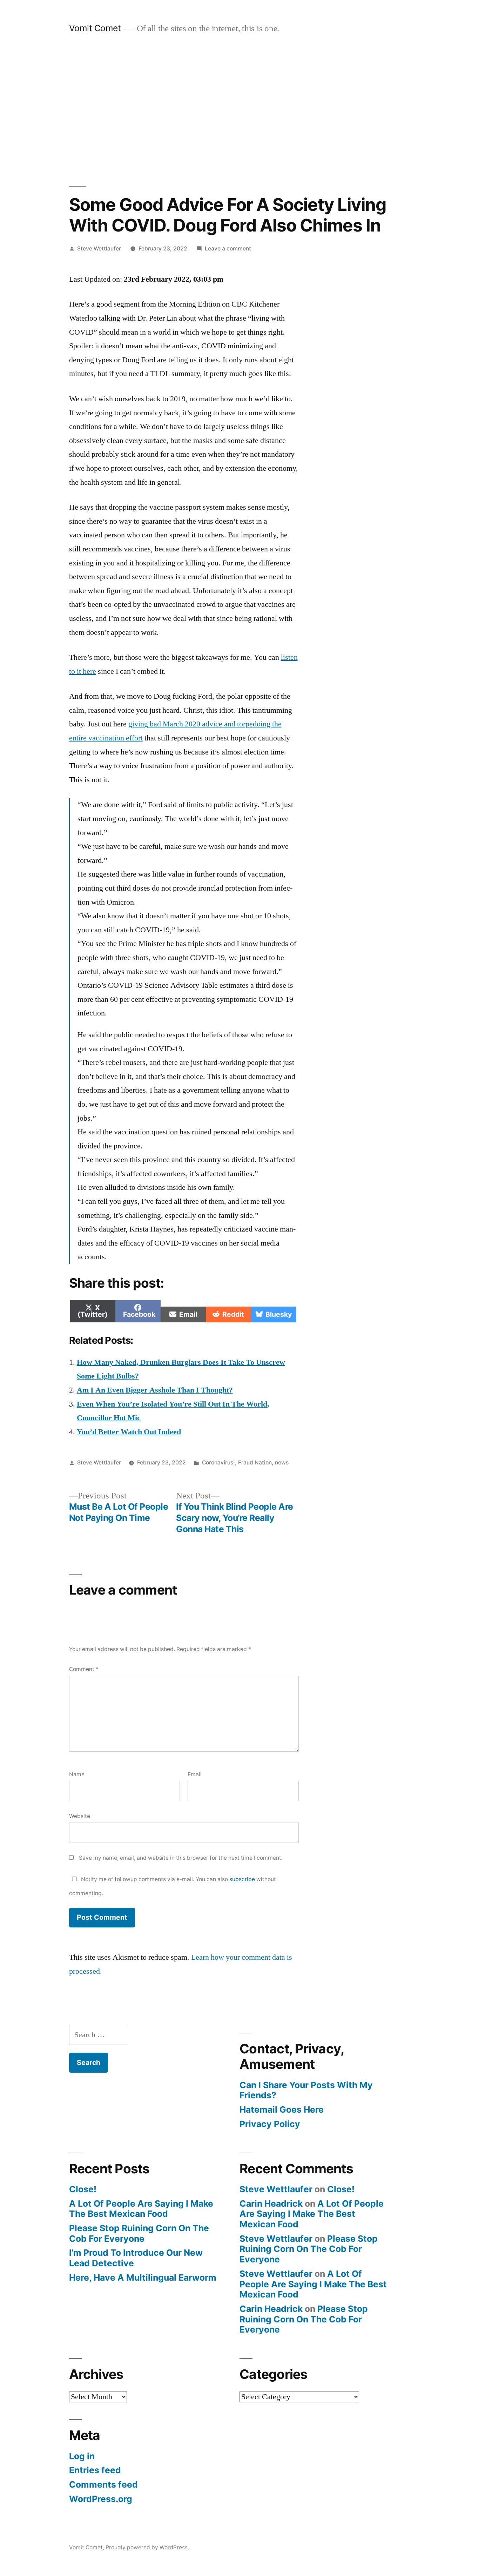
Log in (82, 2456)
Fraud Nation (255, 1463)
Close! (83, 2189)
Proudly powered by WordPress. (147, 2547)
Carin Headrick (271, 2203)
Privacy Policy (270, 2124)
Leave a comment (228, 249)
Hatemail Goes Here (282, 2109)
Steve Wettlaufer (99, 249)
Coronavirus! (218, 1463)
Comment (84, 1669)
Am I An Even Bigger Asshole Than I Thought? (155, 1390)
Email (195, 1774)
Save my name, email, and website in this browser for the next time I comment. (181, 1858)
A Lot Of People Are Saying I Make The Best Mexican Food (141, 2209)
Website (80, 1816)
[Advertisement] (239, 110)
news (282, 1463)
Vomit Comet (95, 28)
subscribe (242, 1879)
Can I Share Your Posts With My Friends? (306, 2090)
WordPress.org (101, 2499)
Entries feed (95, 2470)
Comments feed (103, 2484)
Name (77, 1774)
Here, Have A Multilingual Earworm (143, 2278)
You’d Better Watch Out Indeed (129, 1432)
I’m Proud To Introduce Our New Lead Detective (136, 2258)
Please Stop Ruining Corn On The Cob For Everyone (139, 2233)
